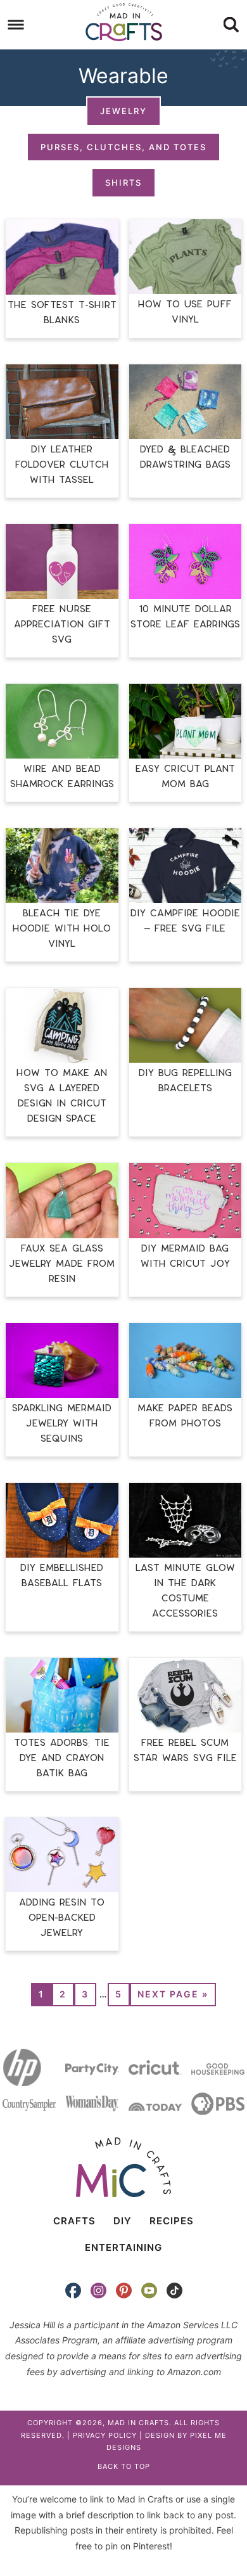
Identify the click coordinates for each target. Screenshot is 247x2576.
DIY (123, 2221)
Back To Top (124, 2466)
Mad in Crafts (124, 22)
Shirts (123, 183)
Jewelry (123, 111)
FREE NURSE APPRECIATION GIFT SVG (62, 625)
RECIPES (172, 2221)
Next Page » (173, 1994)
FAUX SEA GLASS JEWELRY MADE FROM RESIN (62, 1264)
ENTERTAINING (123, 2247)
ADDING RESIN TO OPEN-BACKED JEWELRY (62, 1918)
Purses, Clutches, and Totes (123, 147)
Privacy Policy (105, 2435)
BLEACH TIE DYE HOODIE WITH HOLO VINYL (62, 929)
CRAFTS (74, 2221)
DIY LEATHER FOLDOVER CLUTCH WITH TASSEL (62, 465)
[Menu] (16, 25)
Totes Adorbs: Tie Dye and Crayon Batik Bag (62, 1758)
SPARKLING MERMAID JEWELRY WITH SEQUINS (62, 1424)
